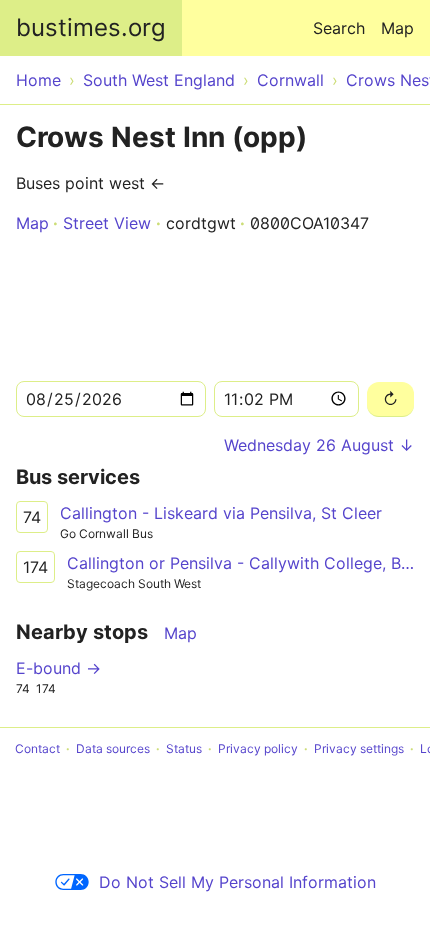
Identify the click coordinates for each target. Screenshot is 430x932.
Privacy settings (359, 748)
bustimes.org (91, 27)
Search (339, 28)
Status (184, 748)
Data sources (113, 748)
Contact (37, 748)
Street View (107, 223)
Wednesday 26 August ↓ (319, 445)
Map (397, 28)
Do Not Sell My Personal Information (237, 882)
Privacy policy (258, 748)
